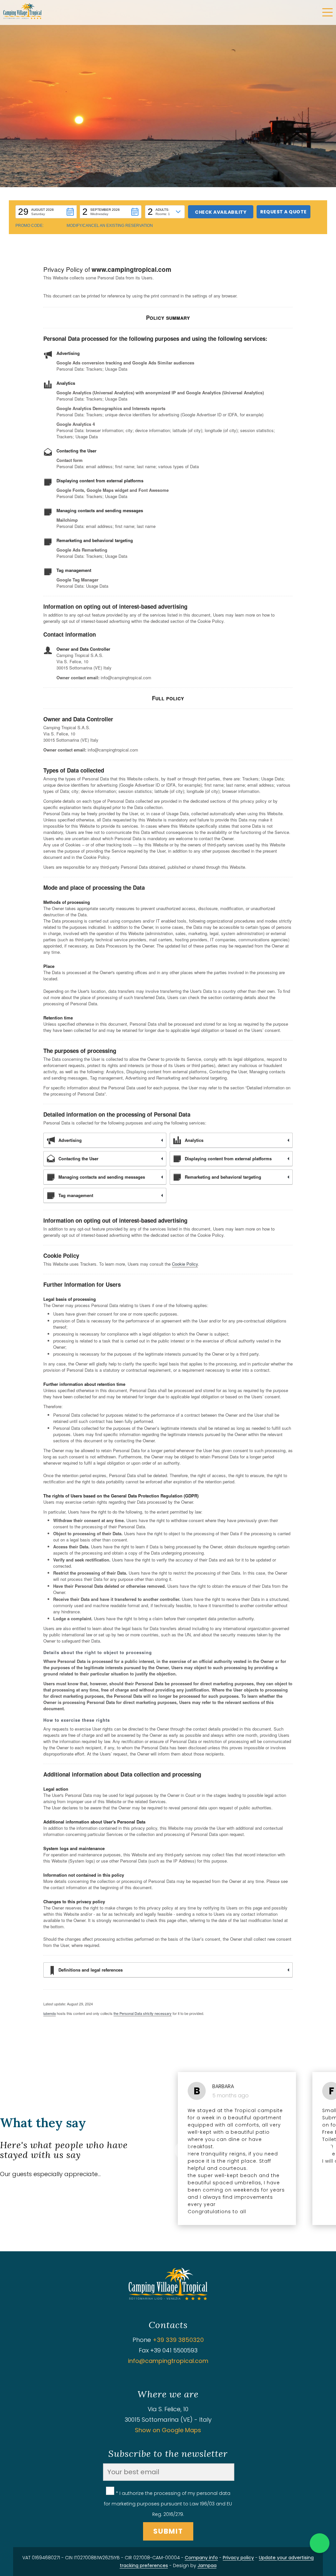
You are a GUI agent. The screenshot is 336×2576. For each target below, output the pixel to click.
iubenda (50, 2013)
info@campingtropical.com (168, 2361)
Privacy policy (238, 2558)
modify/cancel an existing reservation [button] (110, 226)
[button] (46, 212)
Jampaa (207, 2565)
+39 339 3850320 (178, 2340)
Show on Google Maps (168, 2430)
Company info (201, 2558)
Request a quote (283, 212)
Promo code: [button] (30, 226)
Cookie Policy (185, 1264)
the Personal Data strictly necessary (143, 2013)
